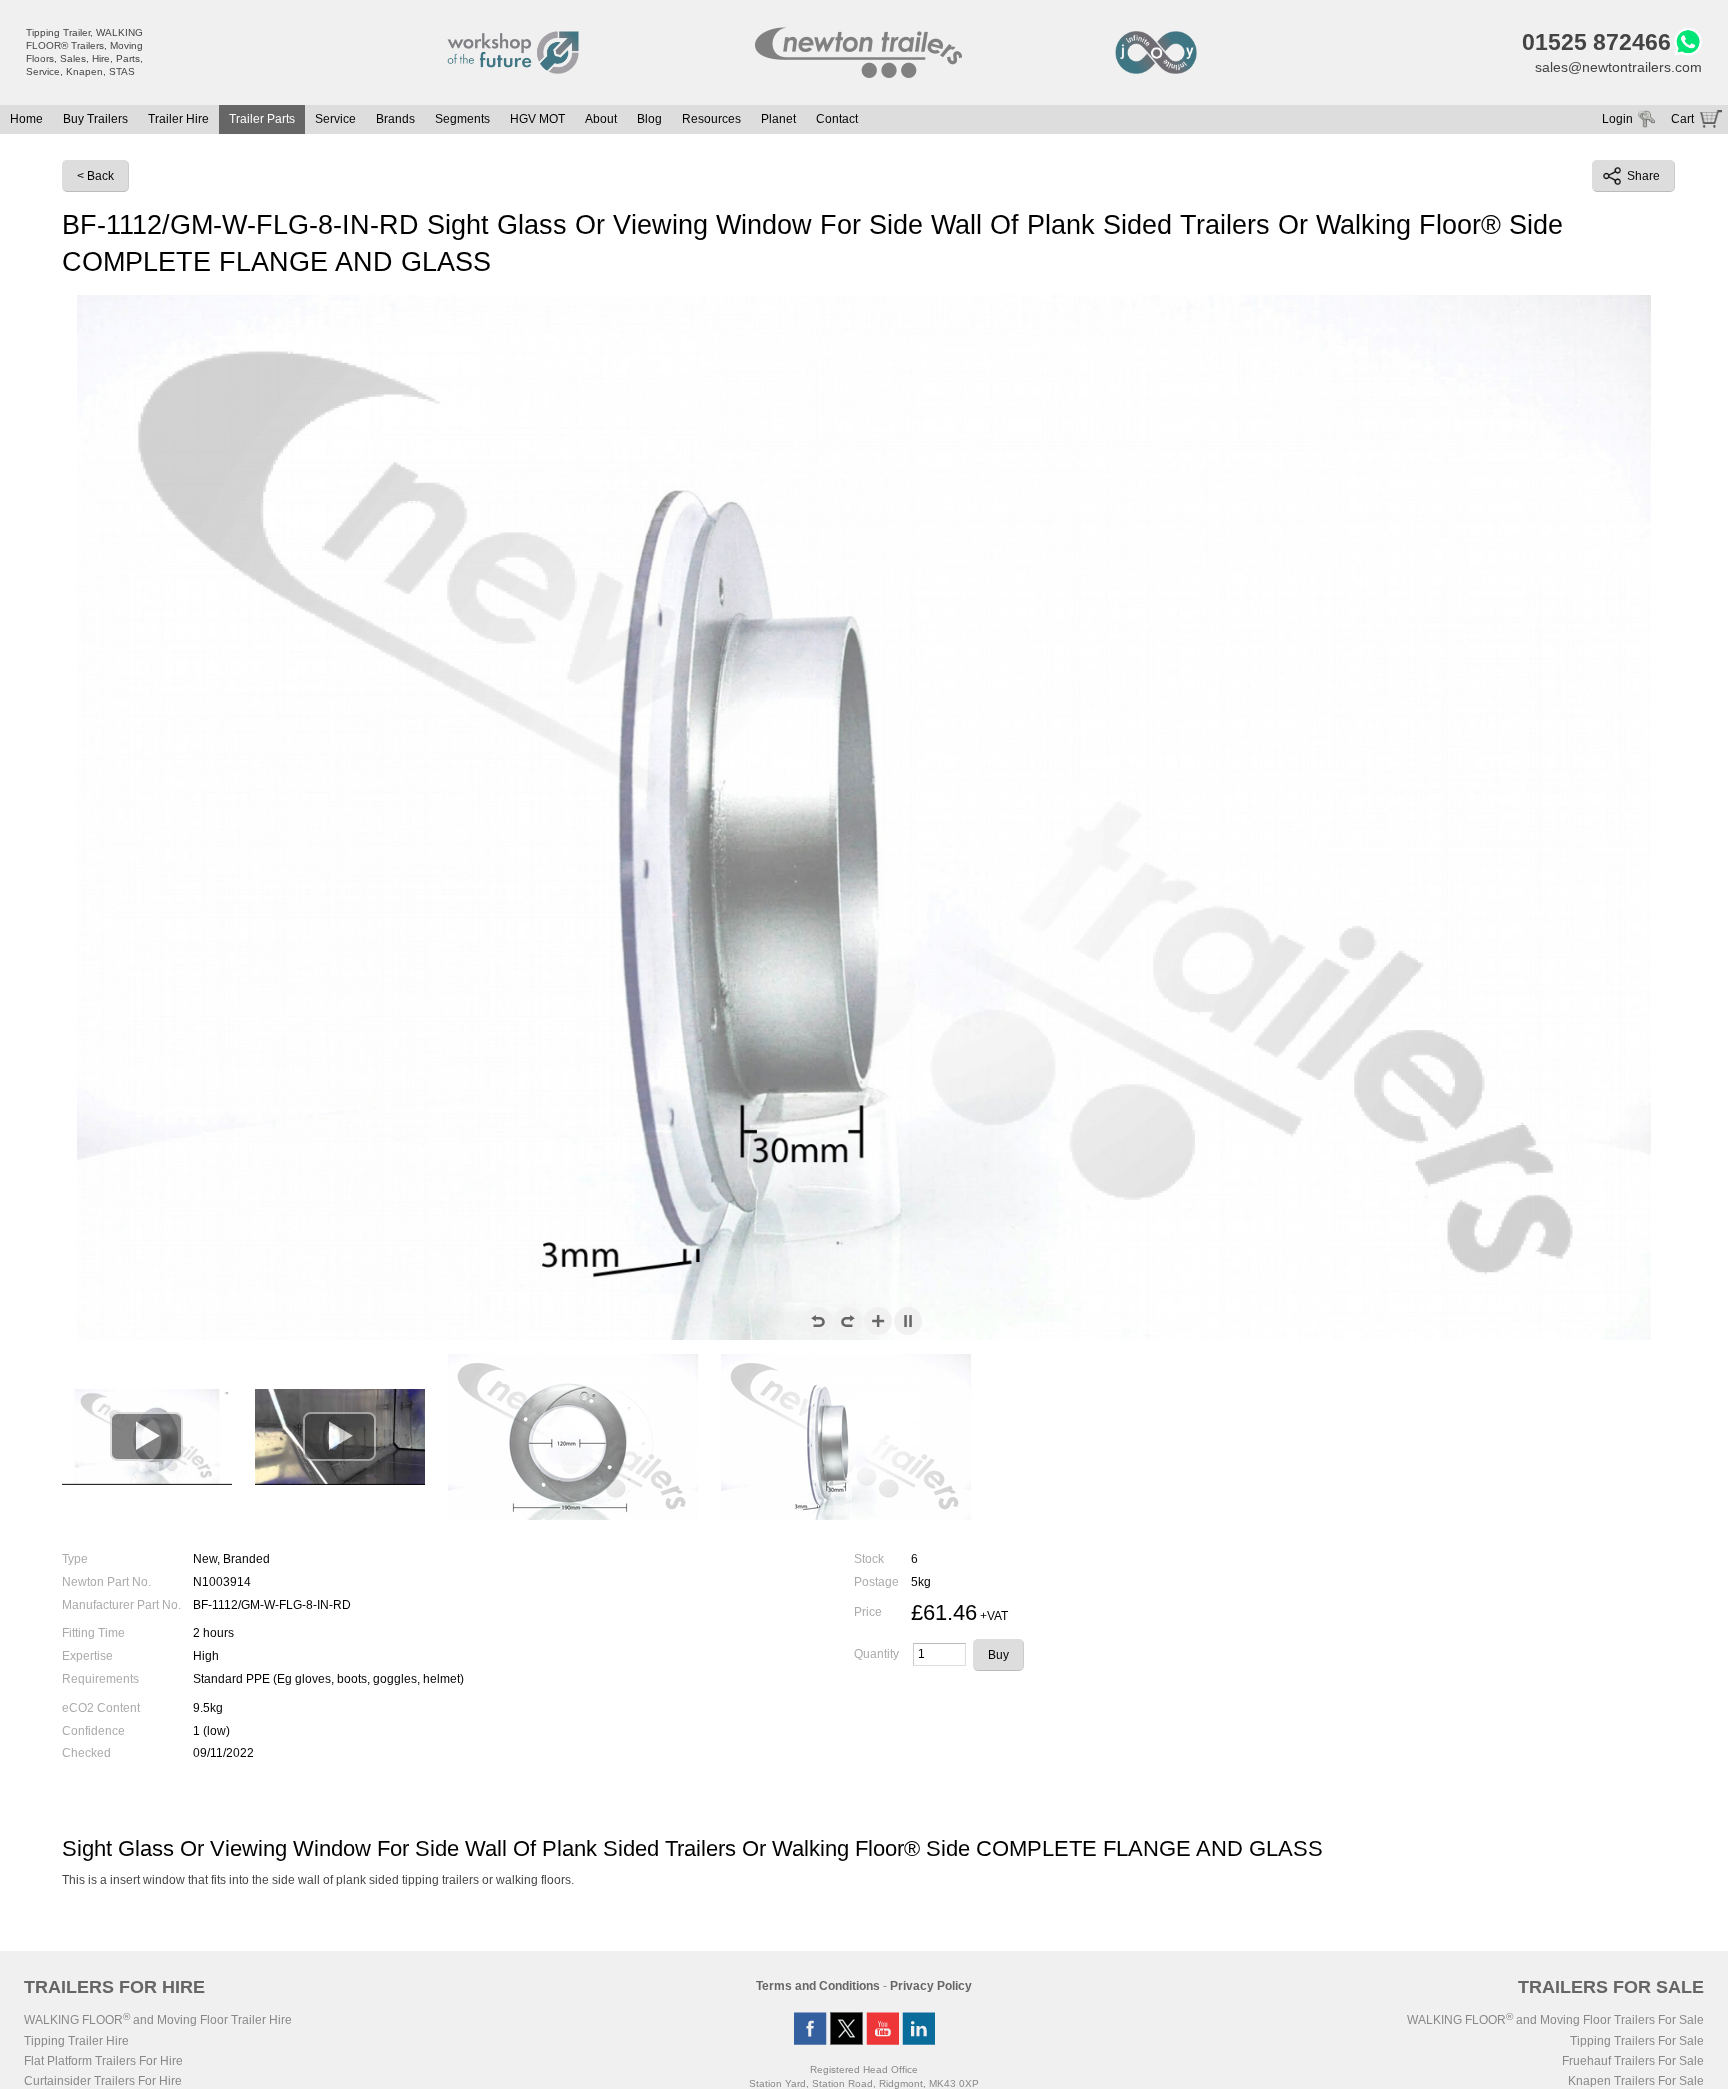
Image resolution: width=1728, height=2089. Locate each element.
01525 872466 (1596, 42)
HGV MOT (537, 119)
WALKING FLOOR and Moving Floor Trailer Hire (158, 2020)
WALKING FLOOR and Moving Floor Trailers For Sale (1555, 2020)
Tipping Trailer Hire (76, 2041)
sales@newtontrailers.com (1618, 67)
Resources (711, 119)
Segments (462, 119)
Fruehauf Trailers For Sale (1633, 2061)
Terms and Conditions (818, 1986)
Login (1617, 119)
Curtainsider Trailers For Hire (103, 2081)
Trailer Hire (178, 119)
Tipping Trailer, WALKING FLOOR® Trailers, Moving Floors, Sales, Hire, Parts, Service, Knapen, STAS (84, 52)
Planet (778, 119)
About (601, 119)
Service (335, 119)
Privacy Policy (931, 1986)
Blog (649, 119)
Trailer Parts (262, 119)
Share (1643, 176)
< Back (95, 176)
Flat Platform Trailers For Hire (103, 2061)
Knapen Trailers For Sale (1636, 2081)
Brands (395, 119)
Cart (1682, 119)
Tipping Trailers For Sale (1637, 2041)
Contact (837, 119)
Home (26, 119)
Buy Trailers (95, 119)
